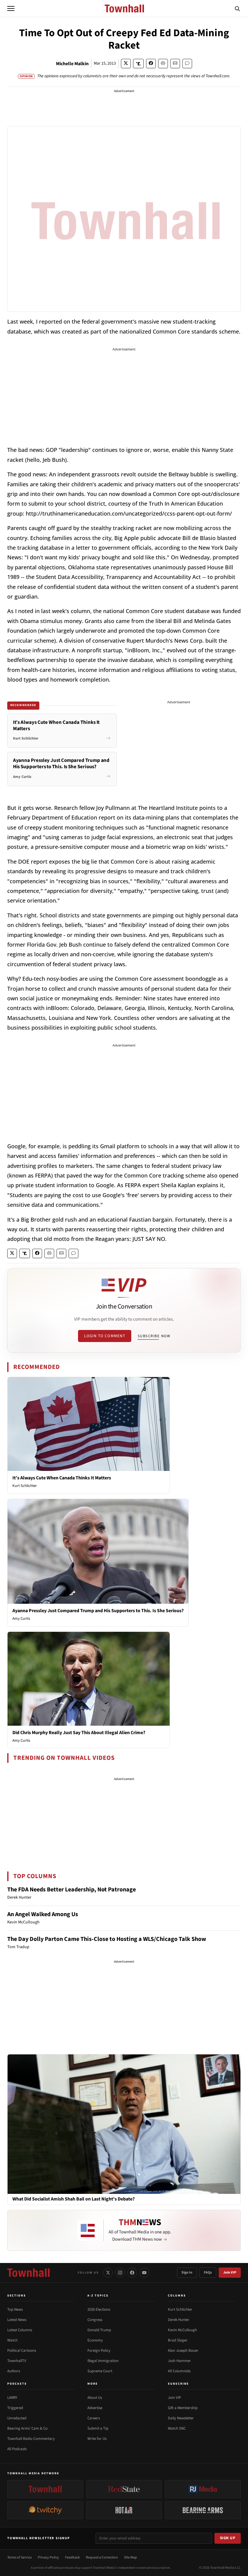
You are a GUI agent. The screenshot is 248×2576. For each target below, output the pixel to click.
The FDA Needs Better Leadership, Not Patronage (72, 1890)
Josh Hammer (179, 2361)
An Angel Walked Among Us (43, 1914)
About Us (95, 2398)
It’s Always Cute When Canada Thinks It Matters (62, 1478)
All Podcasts (17, 2449)
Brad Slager (178, 2340)
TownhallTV (17, 2361)
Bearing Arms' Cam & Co (27, 2428)
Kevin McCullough (182, 2330)
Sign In (187, 2272)
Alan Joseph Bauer (183, 2351)
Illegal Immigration (103, 2361)
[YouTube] (144, 2273)
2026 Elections (99, 2309)
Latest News (17, 2320)
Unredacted (17, 2418)
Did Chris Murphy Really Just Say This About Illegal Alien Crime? (79, 1733)
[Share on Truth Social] (138, 64)
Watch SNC (177, 2428)
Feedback (72, 2557)
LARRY (12, 2398)
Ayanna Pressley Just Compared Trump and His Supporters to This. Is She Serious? (98, 1611)
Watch (12, 2340)
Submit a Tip (98, 2428)
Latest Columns (20, 2330)
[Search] (237, 8)
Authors (14, 2371)
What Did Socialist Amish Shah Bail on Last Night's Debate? (73, 2199)
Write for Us (97, 2439)
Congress (95, 2320)
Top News (15, 2309)
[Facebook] (132, 2273)
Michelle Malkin (72, 64)
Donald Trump (99, 2330)
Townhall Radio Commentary (31, 2439)
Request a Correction (102, 2557)
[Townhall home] (28, 2273)
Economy (95, 2340)
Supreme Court (100, 2371)
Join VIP (230, 2272)
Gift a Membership (183, 2408)
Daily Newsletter (181, 2418)
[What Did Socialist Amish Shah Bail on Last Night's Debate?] (124, 2124)
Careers (94, 2418)
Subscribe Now (154, 1336)
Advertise (95, 2408)
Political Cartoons (22, 2351)
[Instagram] (120, 2273)
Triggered (15, 2408)
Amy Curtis (21, 1619)
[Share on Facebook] (151, 64)
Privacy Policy (48, 2557)
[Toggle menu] (11, 8)
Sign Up (228, 2538)
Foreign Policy (99, 2351)
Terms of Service (20, 2557)
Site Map (131, 2557)
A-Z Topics (98, 2296)
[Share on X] (126, 64)
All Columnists (179, 2371)
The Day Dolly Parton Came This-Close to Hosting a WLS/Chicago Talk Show (107, 1939)
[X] (108, 2273)
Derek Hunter (179, 2320)
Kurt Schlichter (25, 1486)
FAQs (208, 2272)
